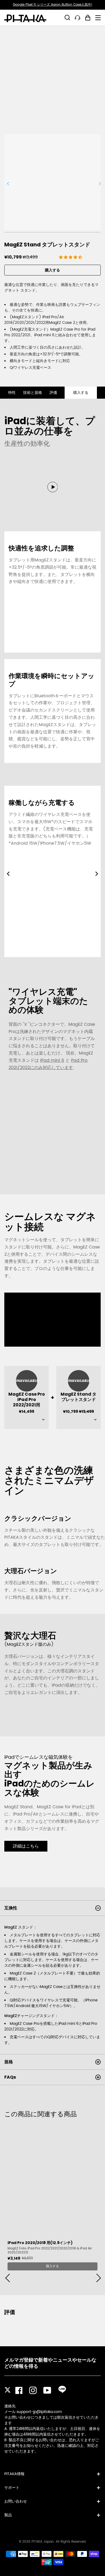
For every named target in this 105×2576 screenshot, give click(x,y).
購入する (52, 270)
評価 (53, 393)
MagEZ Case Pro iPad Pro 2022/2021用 (27, 1400)
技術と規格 (33, 393)
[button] (71, 257)
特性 (12, 393)
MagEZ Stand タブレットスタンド (78, 1397)
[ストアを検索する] (67, 17)
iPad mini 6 (52, 1060)
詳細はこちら (26, 1846)
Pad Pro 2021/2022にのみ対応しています (48, 1064)
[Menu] (98, 18)
